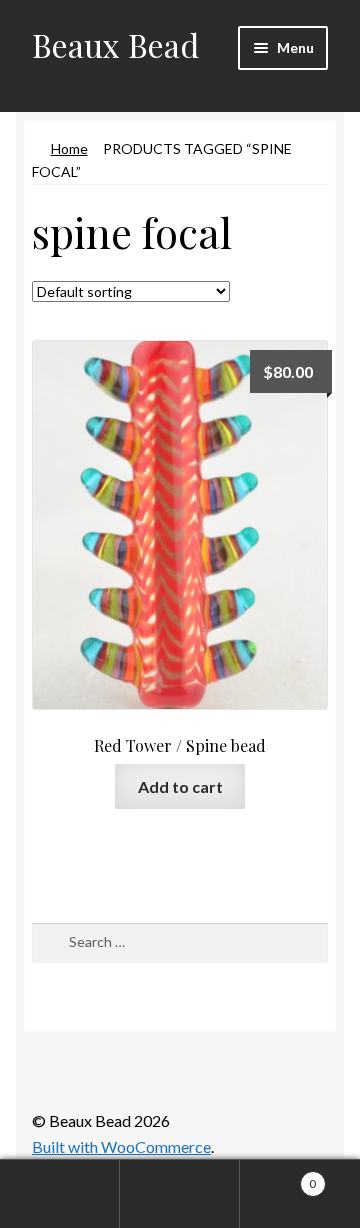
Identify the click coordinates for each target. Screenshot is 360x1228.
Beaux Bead (115, 44)
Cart (278, 1177)
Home (69, 148)
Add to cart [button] (180, 786)
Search (180, 1194)
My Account (60, 1194)
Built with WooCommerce (121, 1146)
